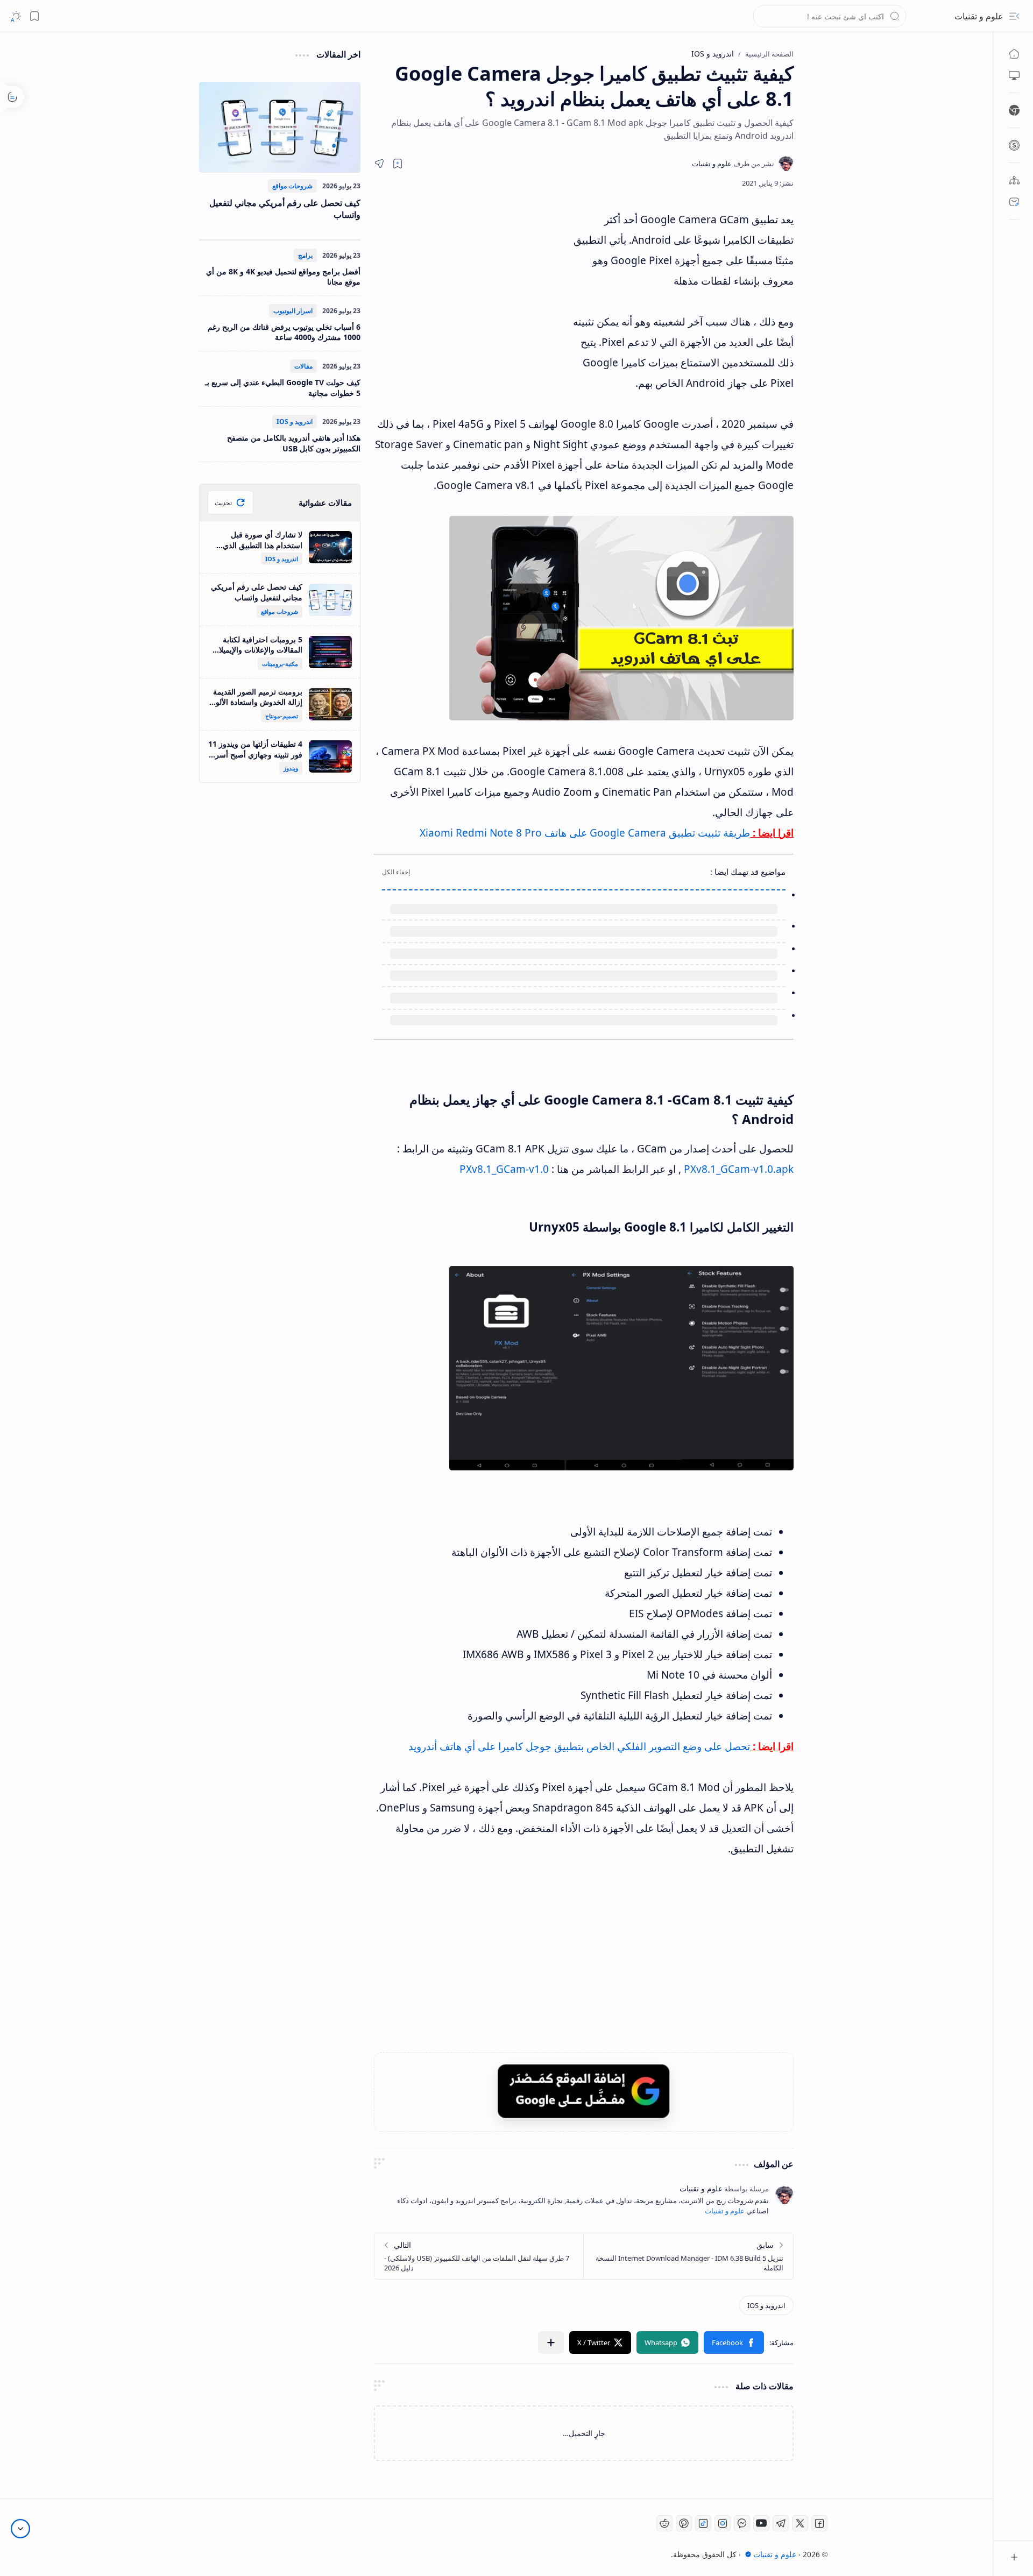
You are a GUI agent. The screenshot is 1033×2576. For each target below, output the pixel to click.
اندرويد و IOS (295, 422)
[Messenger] (742, 2523)
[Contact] (1014, 202)
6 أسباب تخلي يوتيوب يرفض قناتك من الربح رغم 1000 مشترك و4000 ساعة (284, 332)
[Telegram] (781, 2523)
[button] (1014, 16)
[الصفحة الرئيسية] (1014, 54)
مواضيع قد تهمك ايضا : (748, 872)
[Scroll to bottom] (20, 2529)
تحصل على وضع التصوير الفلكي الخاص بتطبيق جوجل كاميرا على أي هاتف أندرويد (579, 1746)
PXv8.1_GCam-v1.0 (504, 1169)
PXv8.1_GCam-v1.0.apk (739, 1169)
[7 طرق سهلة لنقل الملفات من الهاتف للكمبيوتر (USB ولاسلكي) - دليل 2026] (479, 2256)
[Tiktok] (703, 2523)
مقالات (303, 366)
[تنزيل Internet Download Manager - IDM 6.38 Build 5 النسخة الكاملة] (688, 2256)
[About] (1014, 180)
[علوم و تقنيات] (733, 164)
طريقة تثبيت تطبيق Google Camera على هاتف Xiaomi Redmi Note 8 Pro (585, 833)
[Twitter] (800, 2523)
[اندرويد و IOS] (766, 2305)
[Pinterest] (684, 2523)
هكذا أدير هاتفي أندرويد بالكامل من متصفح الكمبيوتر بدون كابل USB (294, 443)
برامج (305, 255)
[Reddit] (664, 2523)
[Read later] (398, 164)
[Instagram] (723, 2523)
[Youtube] (761, 2523)
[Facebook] (819, 2523)
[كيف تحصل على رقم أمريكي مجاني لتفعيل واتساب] (280, 127)
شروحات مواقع (292, 186)
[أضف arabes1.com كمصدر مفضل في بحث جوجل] (584, 2091)
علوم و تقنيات (979, 16)
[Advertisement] (473, 306)
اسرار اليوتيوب (293, 311)
